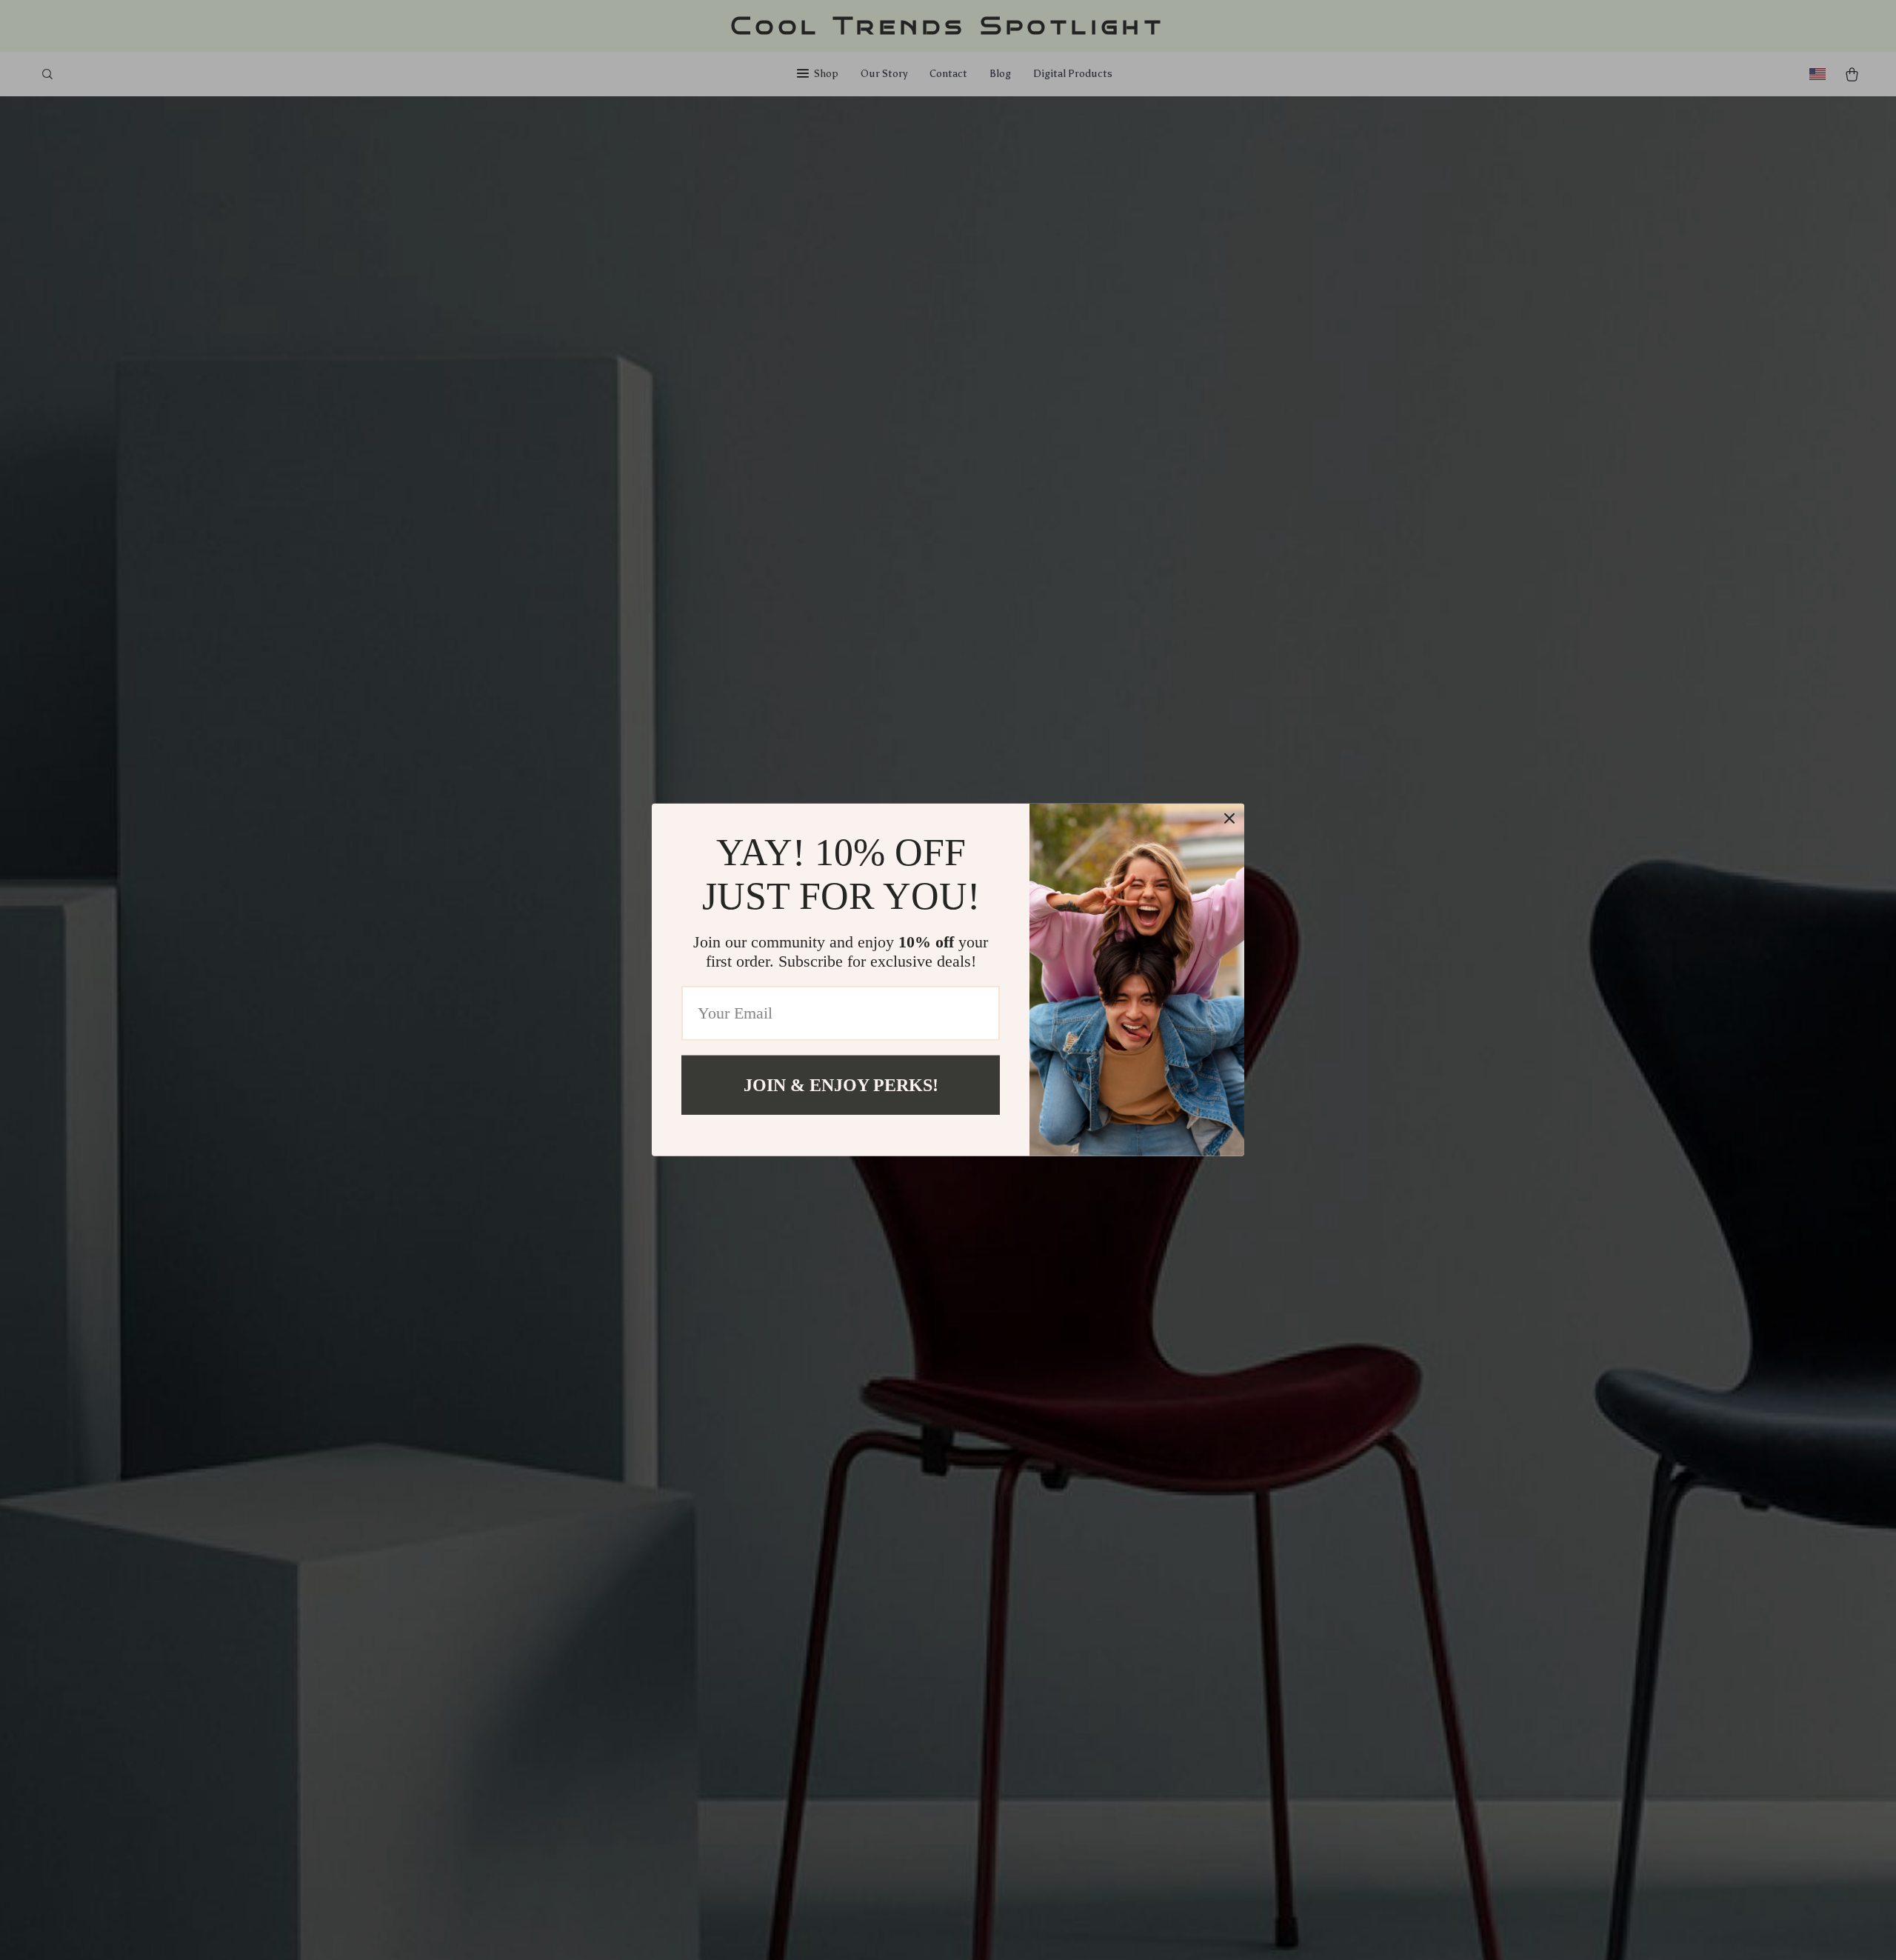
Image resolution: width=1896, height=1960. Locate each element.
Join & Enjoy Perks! (841, 1085)
